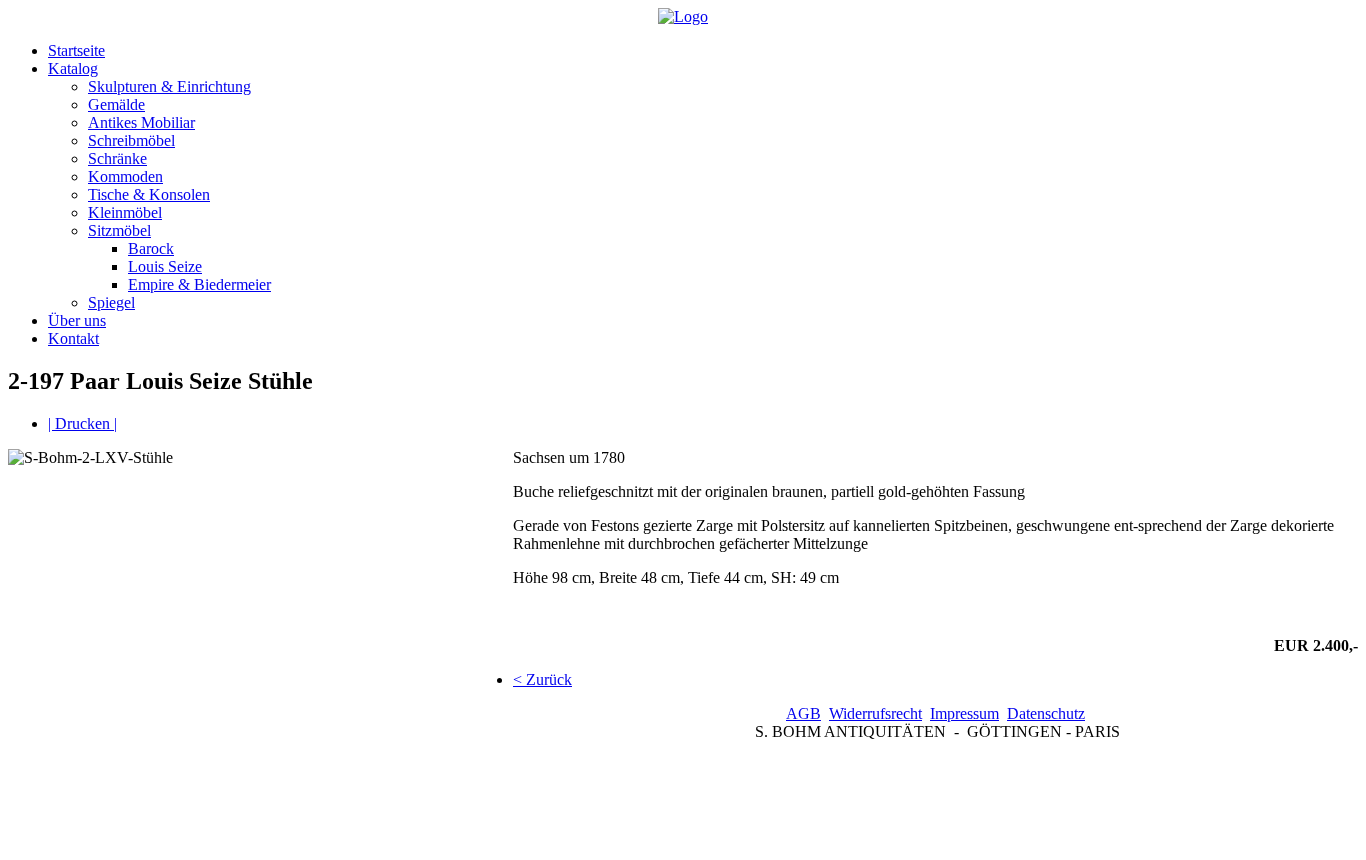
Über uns (77, 320)
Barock (151, 248)
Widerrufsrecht (875, 713)
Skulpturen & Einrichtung (169, 86)
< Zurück (542, 679)
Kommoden (125, 176)
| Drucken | (82, 423)
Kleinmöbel (125, 212)
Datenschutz (1046, 713)
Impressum (964, 713)
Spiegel (111, 302)
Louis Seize (165, 266)
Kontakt (73, 338)
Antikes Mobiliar (141, 122)
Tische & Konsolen (149, 194)
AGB (803, 713)
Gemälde (116, 104)
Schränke (117, 158)
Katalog (73, 68)
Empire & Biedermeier (199, 284)
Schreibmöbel (131, 140)
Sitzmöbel (119, 230)
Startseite (76, 50)
